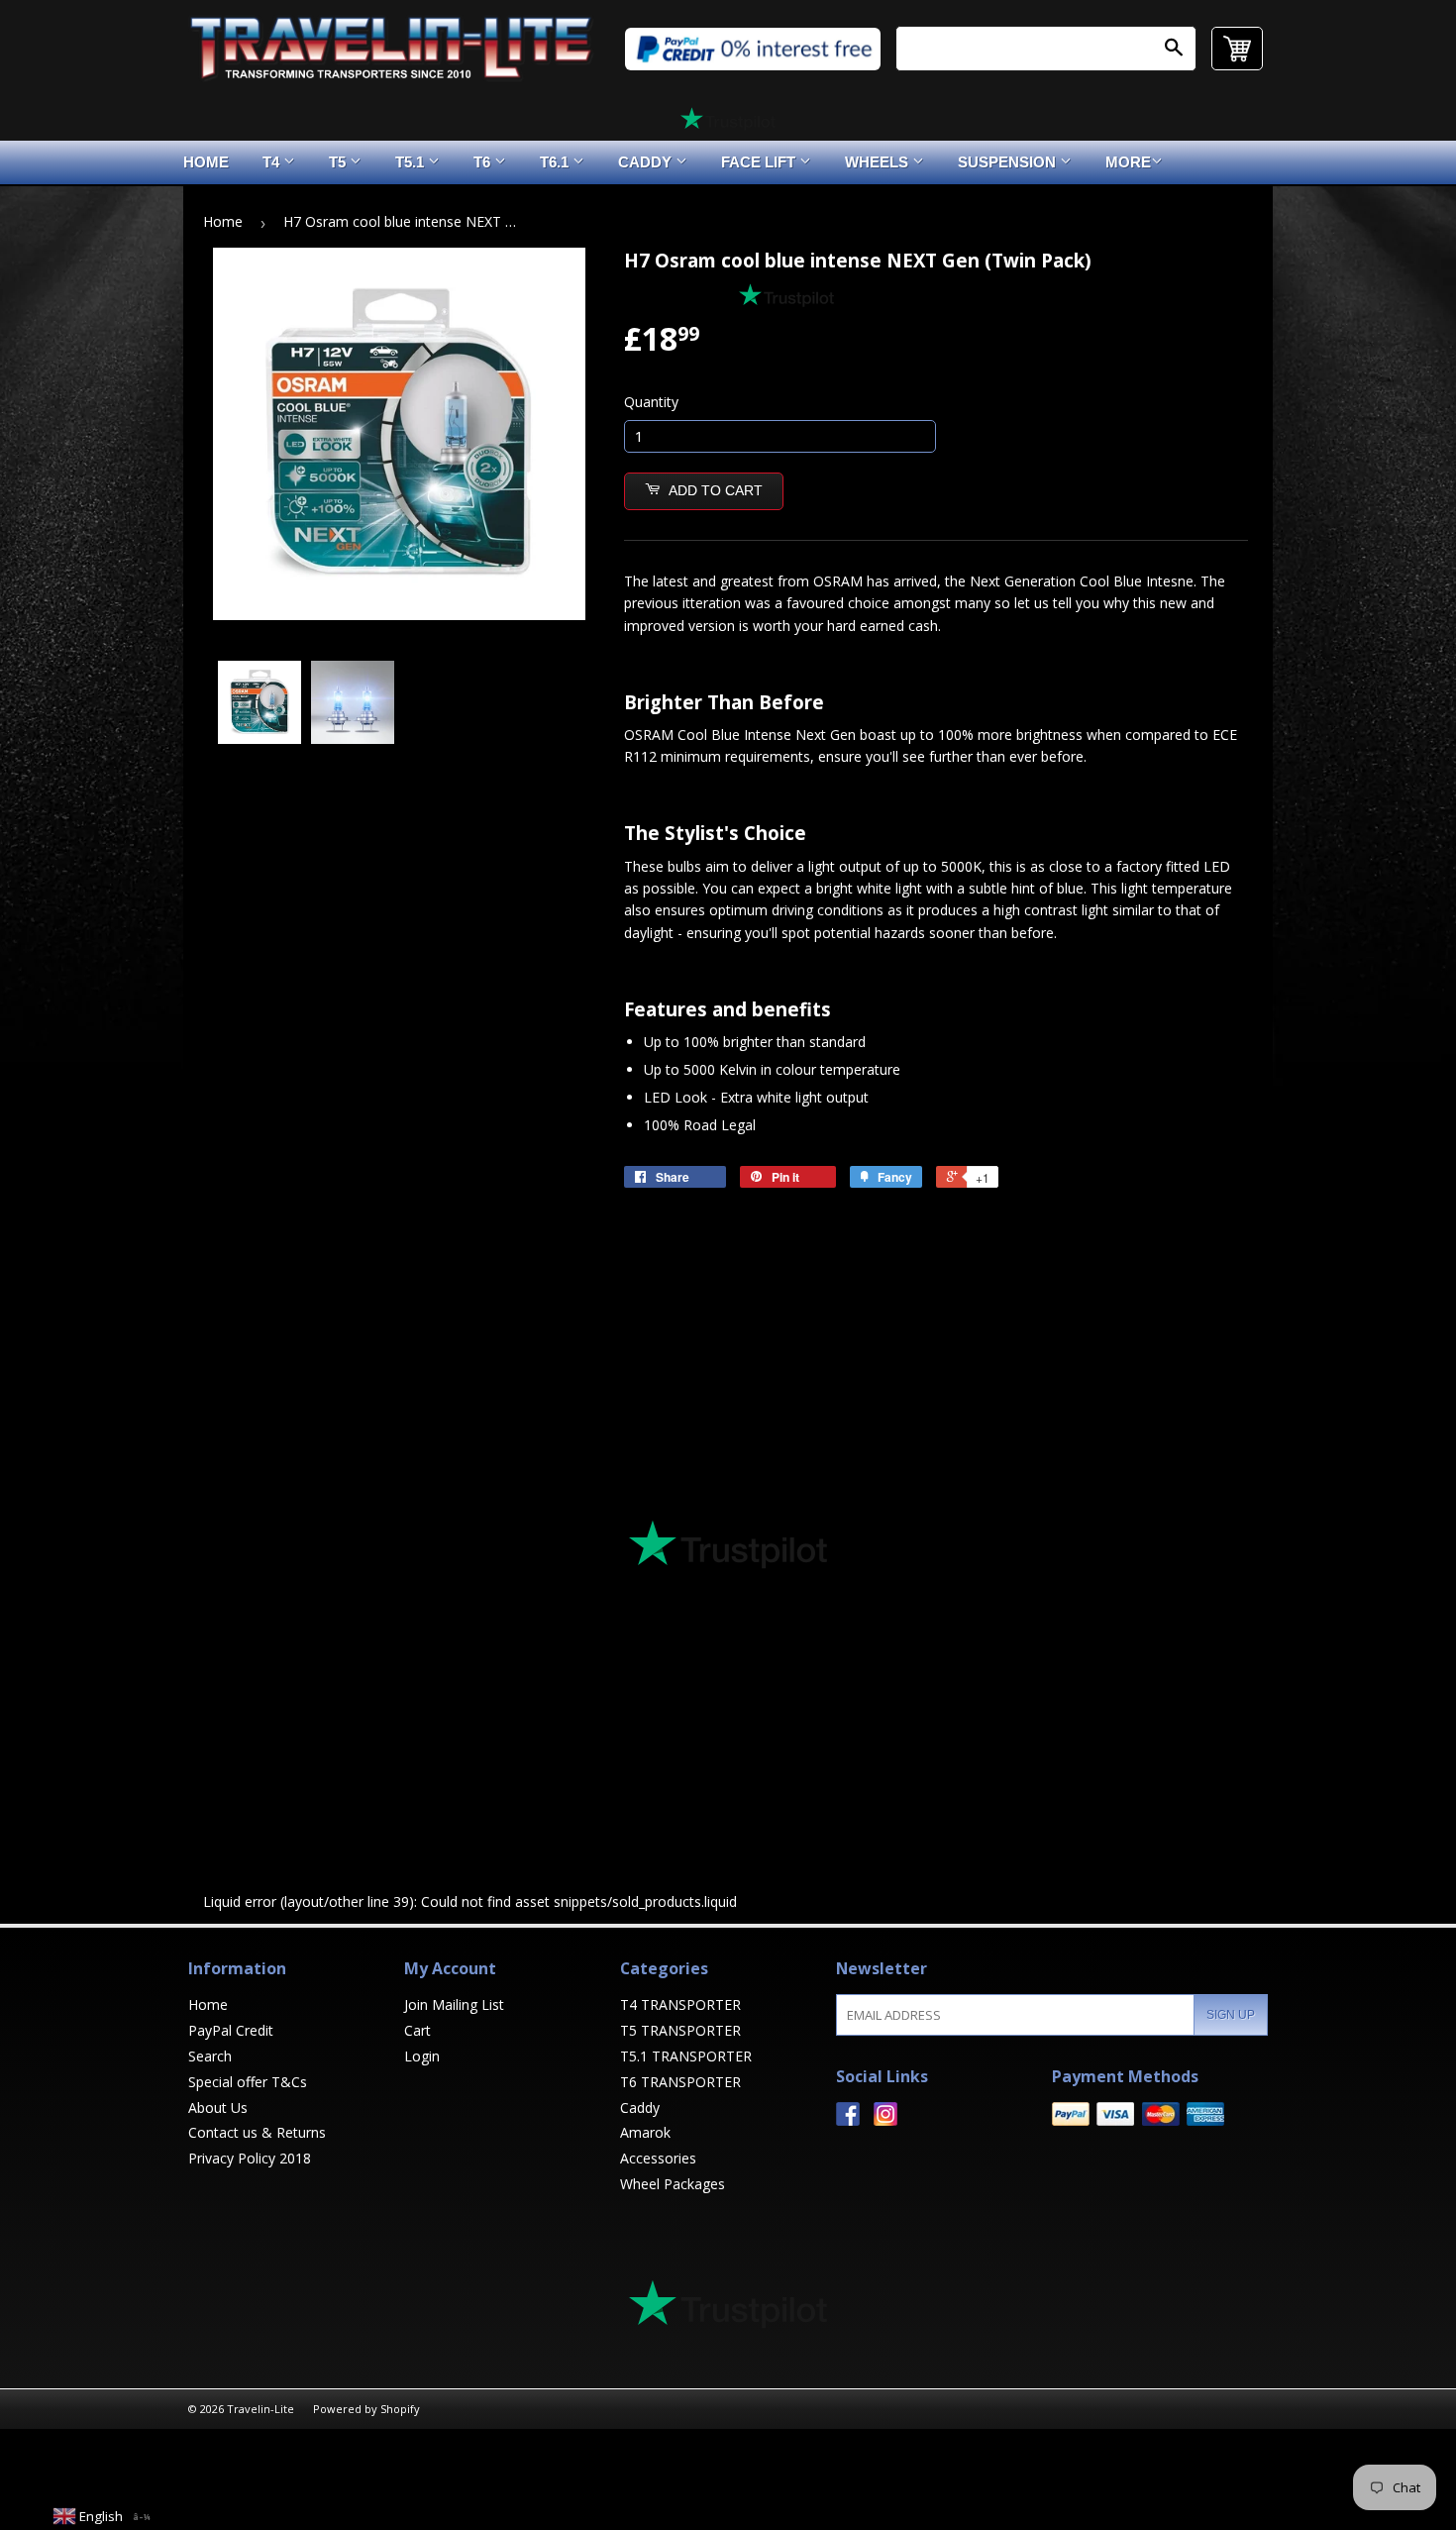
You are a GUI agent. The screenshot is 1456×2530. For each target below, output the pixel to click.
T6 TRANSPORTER (680, 2082)
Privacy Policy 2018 (250, 2158)
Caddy (647, 162)
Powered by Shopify (366, 2409)
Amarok (645, 2132)
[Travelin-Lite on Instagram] (885, 2120)
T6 (484, 162)
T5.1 (412, 162)
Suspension (1009, 162)
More (1128, 162)
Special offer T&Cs (248, 2082)
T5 (339, 162)
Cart (417, 2030)
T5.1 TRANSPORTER (686, 2056)
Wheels (879, 162)
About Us (218, 2108)
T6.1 (556, 162)
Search (210, 2056)
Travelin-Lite (260, 2409)
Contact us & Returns (257, 2132)
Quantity (651, 402)
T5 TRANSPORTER (680, 2030)
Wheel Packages (673, 2184)
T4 (273, 162)
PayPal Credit (231, 2030)
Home (206, 162)
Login (422, 2056)
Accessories (658, 2158)
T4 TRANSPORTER (680, 2004)
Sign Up (1231, 2015)
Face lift (760, 162)
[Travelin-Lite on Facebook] (848, 2120)
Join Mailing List (454, 2004)
